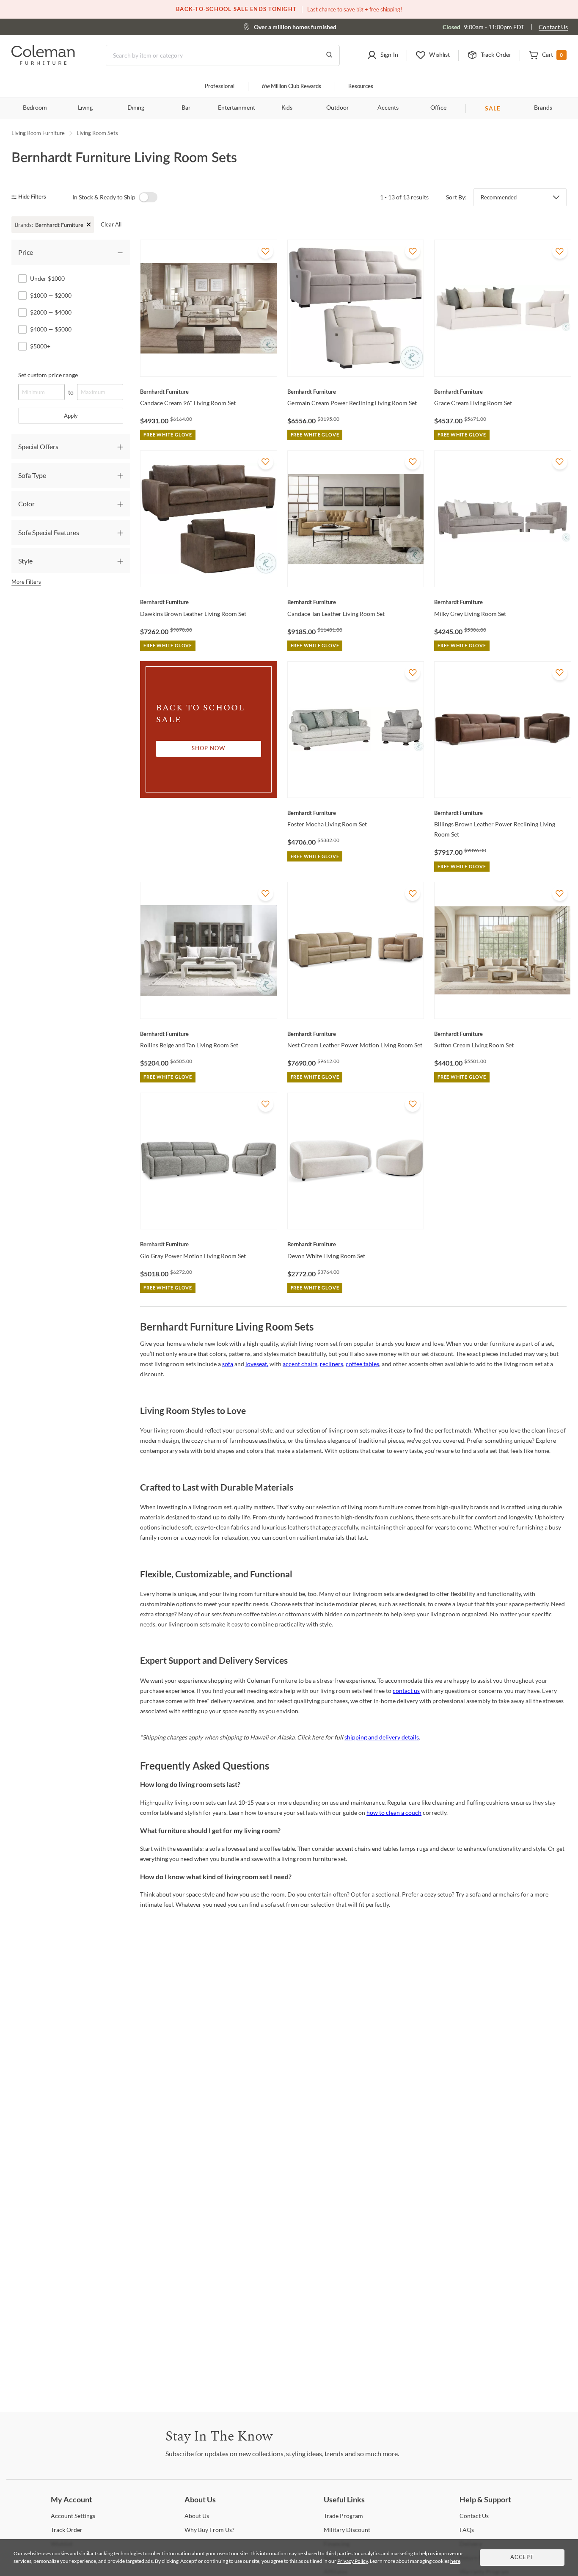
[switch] (148, 197)
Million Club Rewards (291, 87)
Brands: (24, 225)
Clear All (111, 224)
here (455, 2561)
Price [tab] (26, 252)
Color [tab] (26, 504)
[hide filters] (32, 197)
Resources (361, 87)
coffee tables (362, 1364)
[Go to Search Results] (329, 55)
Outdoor (337, 108)
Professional (220, 87)
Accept (522, 2558)
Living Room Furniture (38, 133)
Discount (347, 2530)
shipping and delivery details (382, 1737)
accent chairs (300, 1364)
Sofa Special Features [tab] (49, 532)
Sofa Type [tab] (32, 475)
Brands (543, 108)
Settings (73, 2516)
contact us (406, 1691)
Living (85, 108)
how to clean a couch (394, 1813)
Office (438, 108)
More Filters (26, 582)
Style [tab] (25, 561)
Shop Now (209, 749)
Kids (287, 108)
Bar (186, 108)
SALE (493, 108)
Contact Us (553, 27)
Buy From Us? (209, 2530)
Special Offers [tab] (38, 446)
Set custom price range (48, 375)
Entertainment (237, 108)
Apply (71, 416)
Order (67, 2530)
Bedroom (35, 108)
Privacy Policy (352, 2561)
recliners (332, 1364)
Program (343, 2516)
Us (197, 2516)
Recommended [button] (499, 197)
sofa (228, 1364)
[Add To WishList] (266, 251)
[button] (383, 55)
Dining (136, 108)
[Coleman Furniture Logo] (43, 62)
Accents (388, 108)
